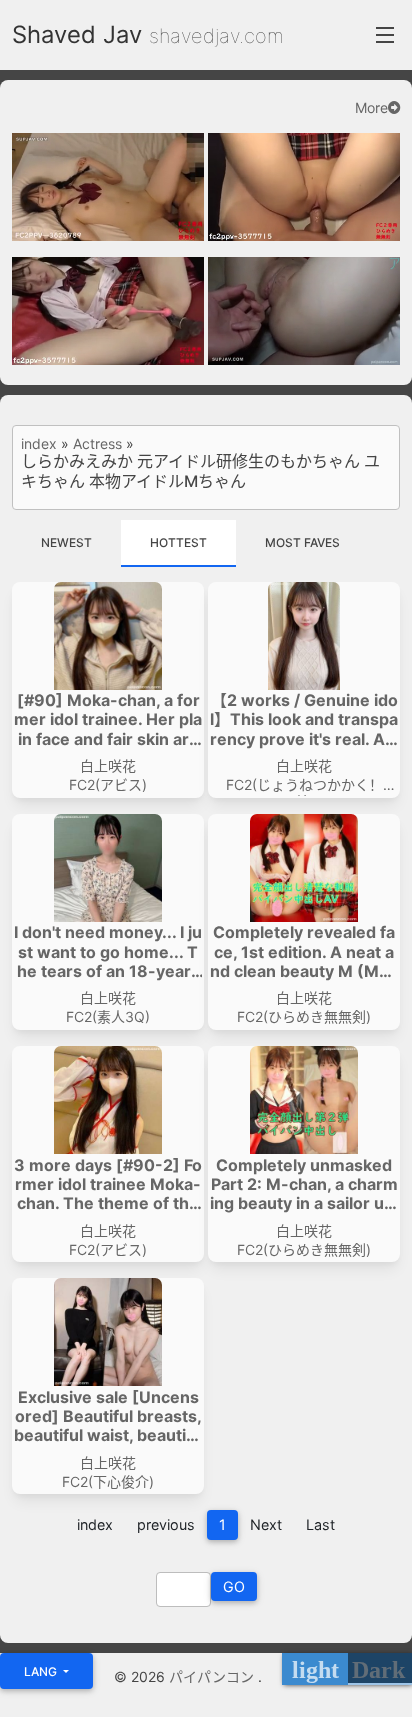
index (39, 444)
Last (320, 1524)
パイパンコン (213, 1676)
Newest (66, 542)
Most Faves (302, 542)
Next (266, 1524)
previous (166, 1524)
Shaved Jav (77, 34)
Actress (97, 444)
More (371, 108)
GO (234, 1586)
